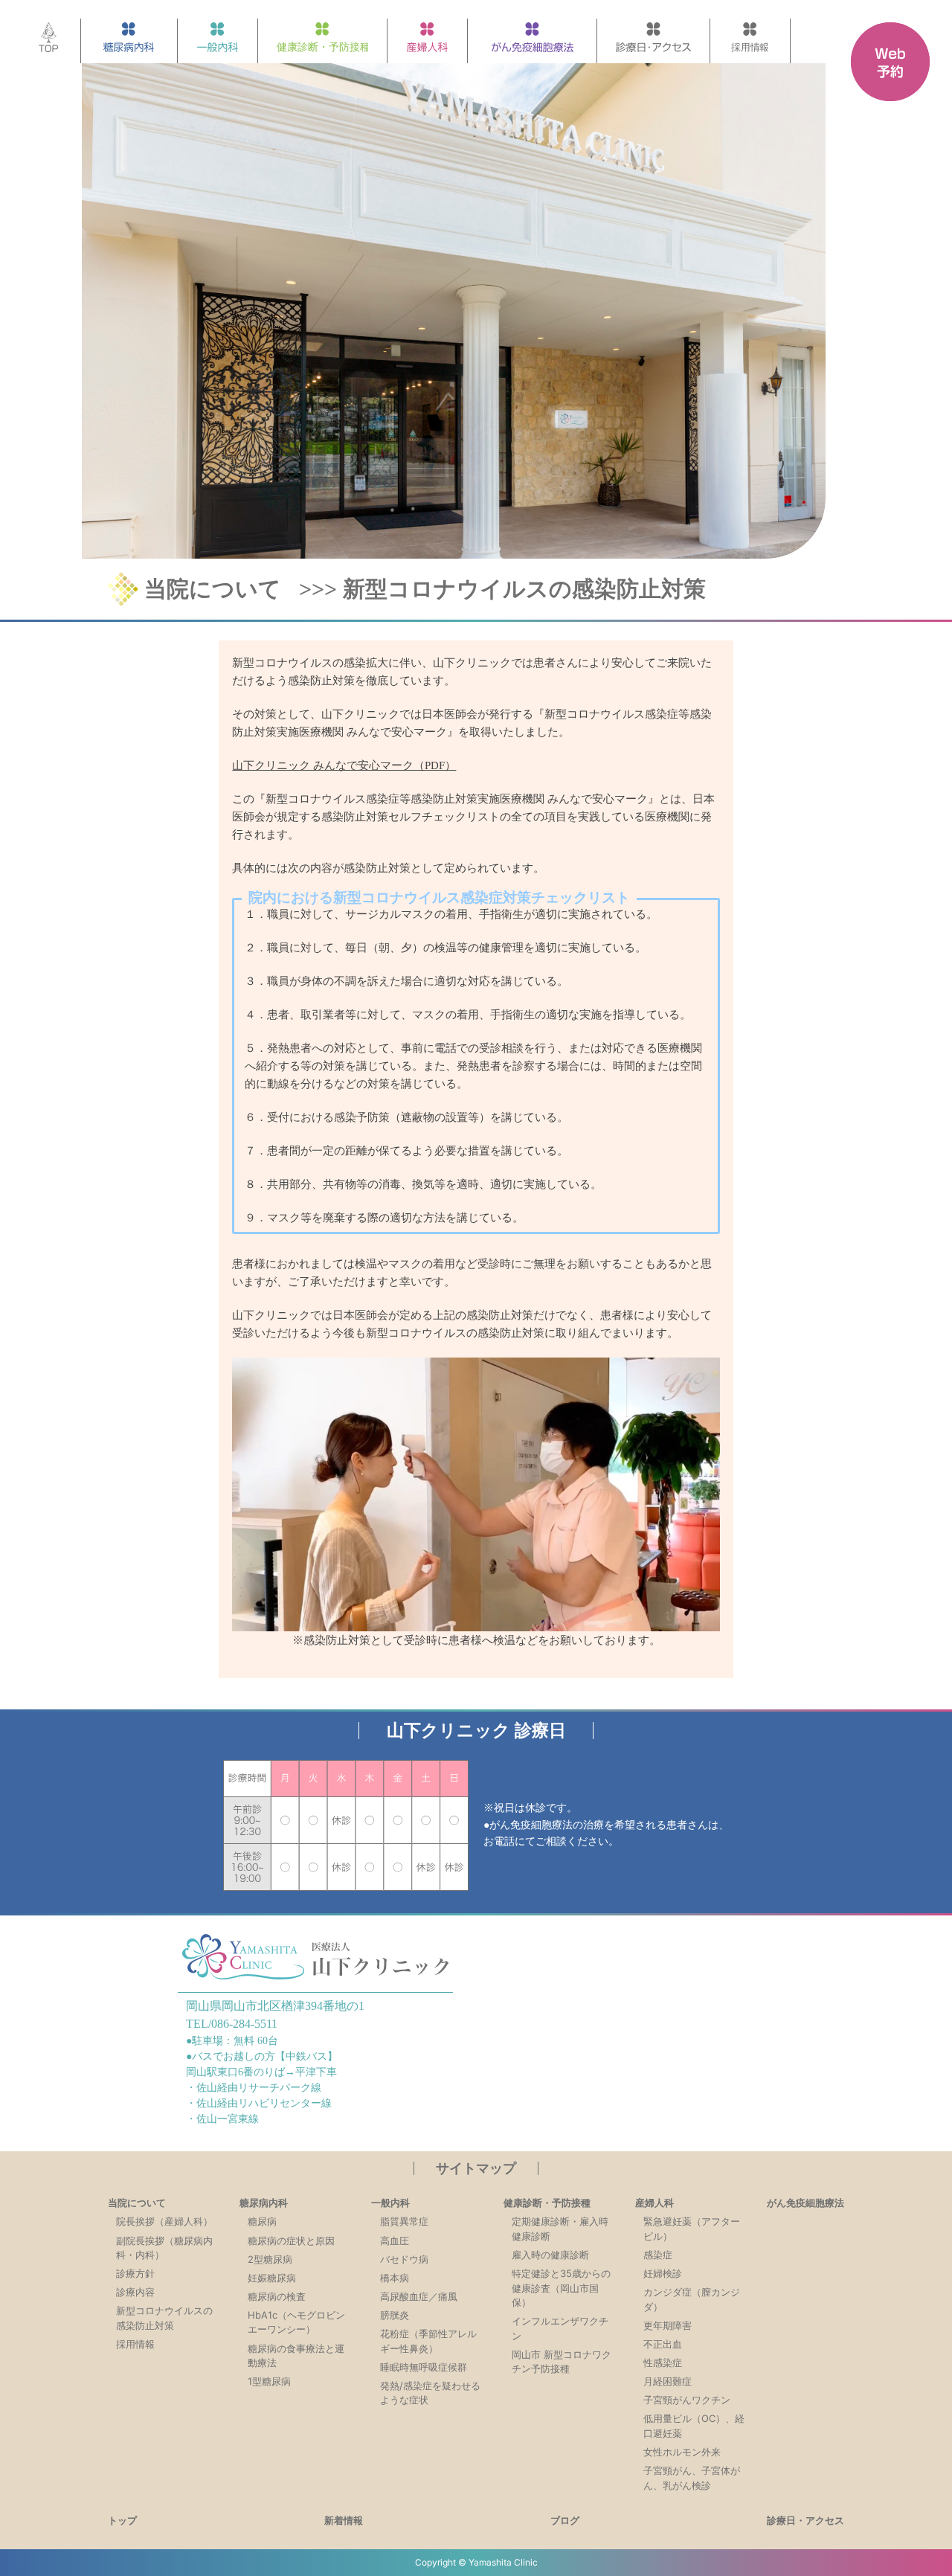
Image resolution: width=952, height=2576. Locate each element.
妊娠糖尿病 (272, 2278)
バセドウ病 (404, 2259)
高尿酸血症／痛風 (419, 2296)
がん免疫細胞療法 (805, 2203)
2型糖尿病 (270, 2259)
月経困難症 (668, 2381)
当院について (213, 589)
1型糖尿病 (269, 2381)
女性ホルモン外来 (682, 2452)
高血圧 (395, 2241)
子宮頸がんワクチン (687, 2400)
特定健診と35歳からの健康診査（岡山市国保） (561, 2288)
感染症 (658, 2255)
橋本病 (395, 2278)
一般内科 (390, 2203)
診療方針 (135, 2273)
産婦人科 (654, 2203)
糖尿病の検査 (277, 2296)
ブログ (565, 2520)
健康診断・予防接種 (547, 2203)
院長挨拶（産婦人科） (164, 2221)
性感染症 (663, 2363)
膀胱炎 (395, 2315)
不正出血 (663, 2344)
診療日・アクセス (805, 2520)
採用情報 (135, 2344)
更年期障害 (668, 2325)
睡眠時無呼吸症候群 (424, 2367)
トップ (122, 2520)
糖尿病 (262, 2221)
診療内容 (135, 2292)
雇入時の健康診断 (550, 2255)
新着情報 (344, 2520)
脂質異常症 (404, 2221)
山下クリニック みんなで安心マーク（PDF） (344, 765)
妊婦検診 (663, 2273)
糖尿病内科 (264, 2203)
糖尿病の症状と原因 (291, 2241)
